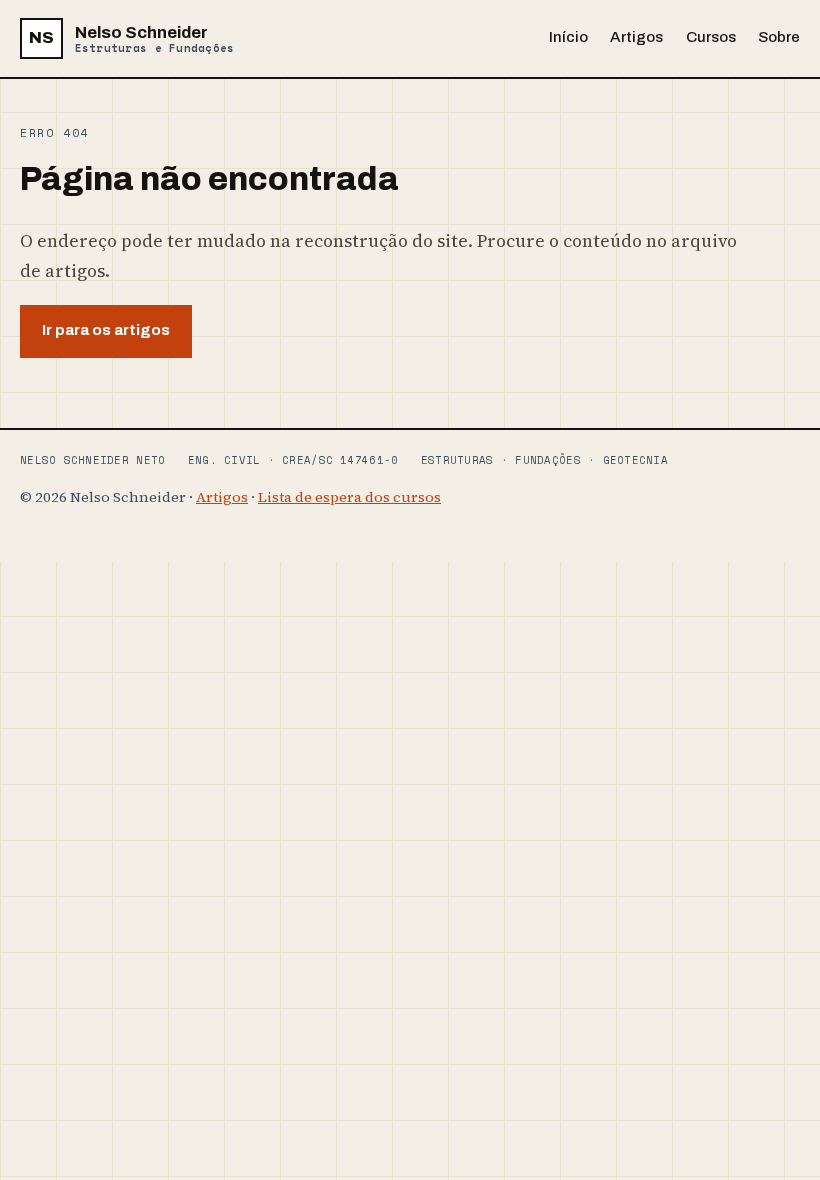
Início (568, 37)
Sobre (779, 37)
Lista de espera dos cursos (349, 497)
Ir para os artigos (106, 330)
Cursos (711, 37)
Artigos (636, 37)
